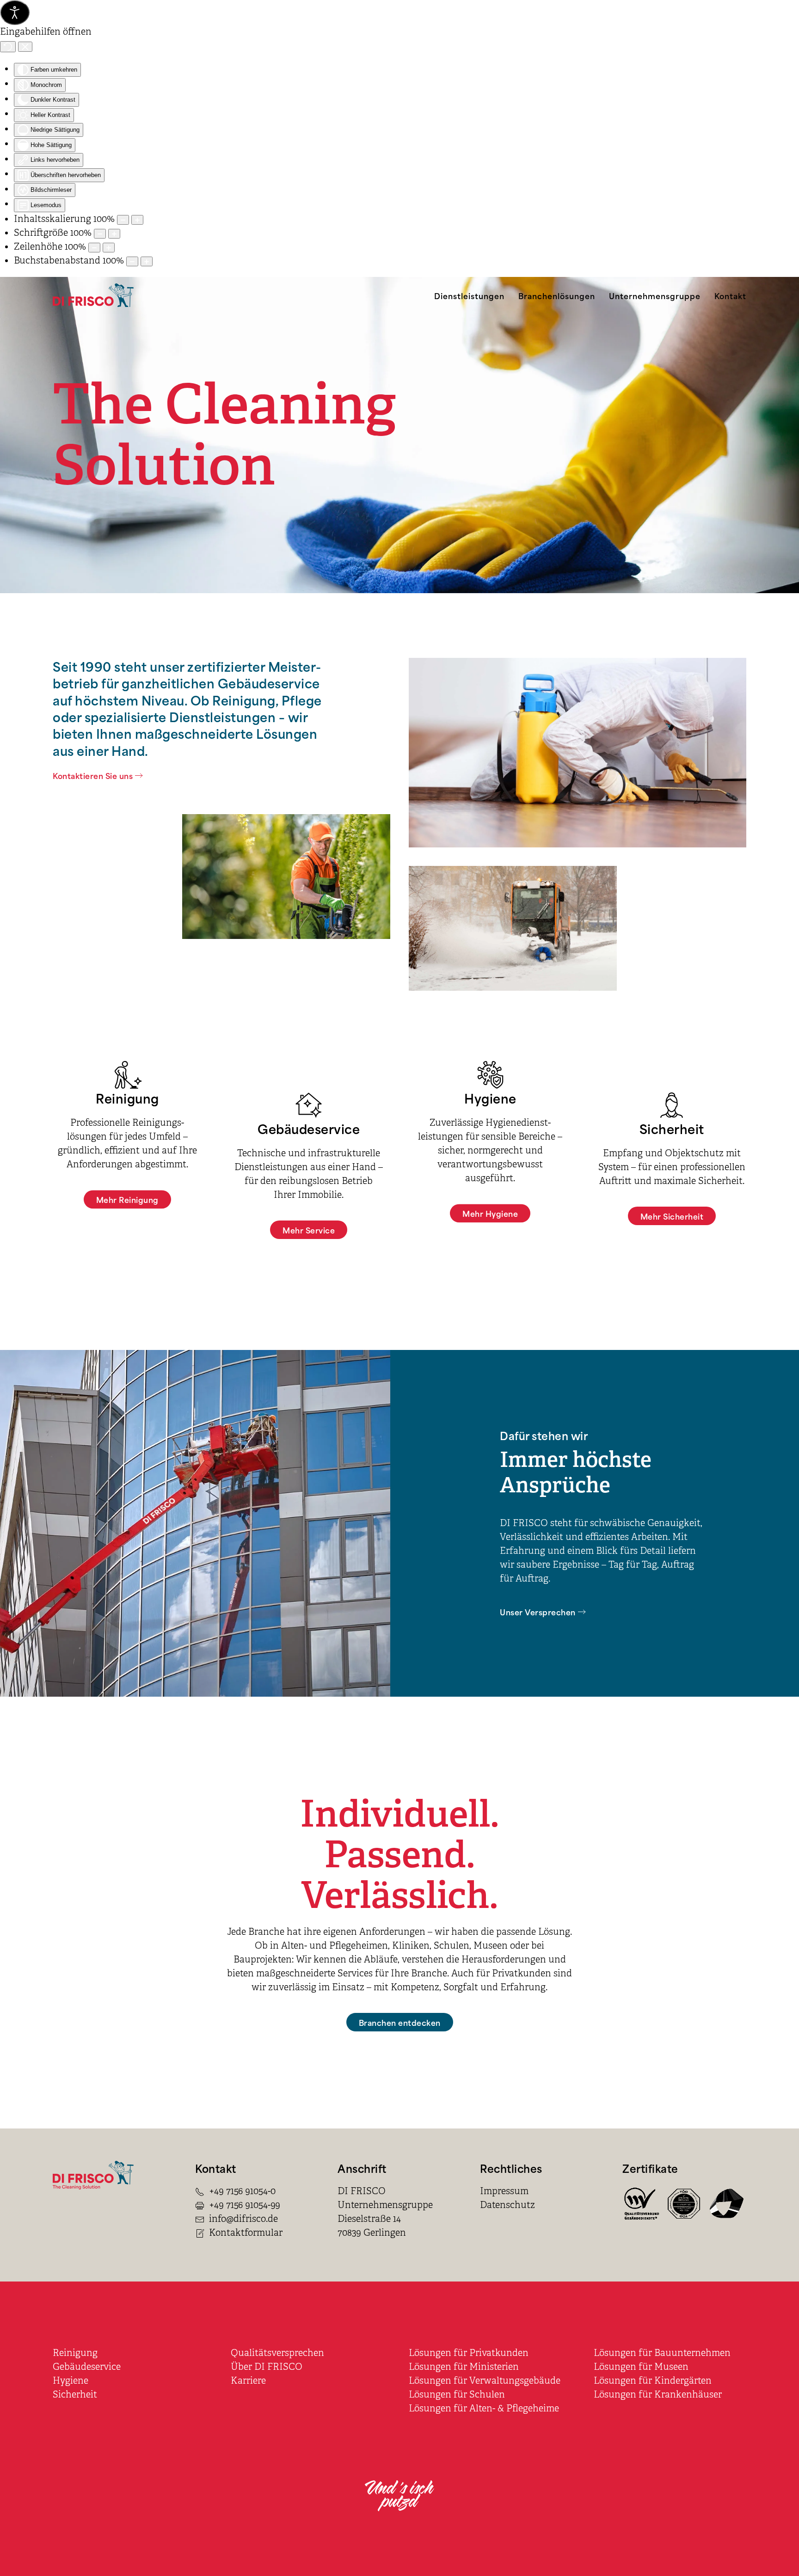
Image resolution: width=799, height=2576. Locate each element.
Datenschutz (507, 2205)
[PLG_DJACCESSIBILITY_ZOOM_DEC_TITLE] (123, 220)
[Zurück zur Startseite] (93, 295)
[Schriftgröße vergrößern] (114, 234)
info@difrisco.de (243, 2219)
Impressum (504, 2191)
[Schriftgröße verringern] (100, 234)
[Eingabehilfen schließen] (25, 47)
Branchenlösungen (557, 295)
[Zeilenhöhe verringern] (94, 248)
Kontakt (730, 295)
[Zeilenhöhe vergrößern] (109, 248)
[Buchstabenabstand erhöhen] (147, 261)
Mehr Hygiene (490, 1213)
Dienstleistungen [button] (469, 295)
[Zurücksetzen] (8, 47)
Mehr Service (309, 1230)
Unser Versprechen (538, 1612)
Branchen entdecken (400, 2022)
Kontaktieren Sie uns (93, 775)
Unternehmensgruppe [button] (655, 295)
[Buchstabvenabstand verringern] (132, 261)
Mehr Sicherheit (672, 1216)
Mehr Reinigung (127, 1199)
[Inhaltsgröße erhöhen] (137, 220)
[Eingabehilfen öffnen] (15, 12)
